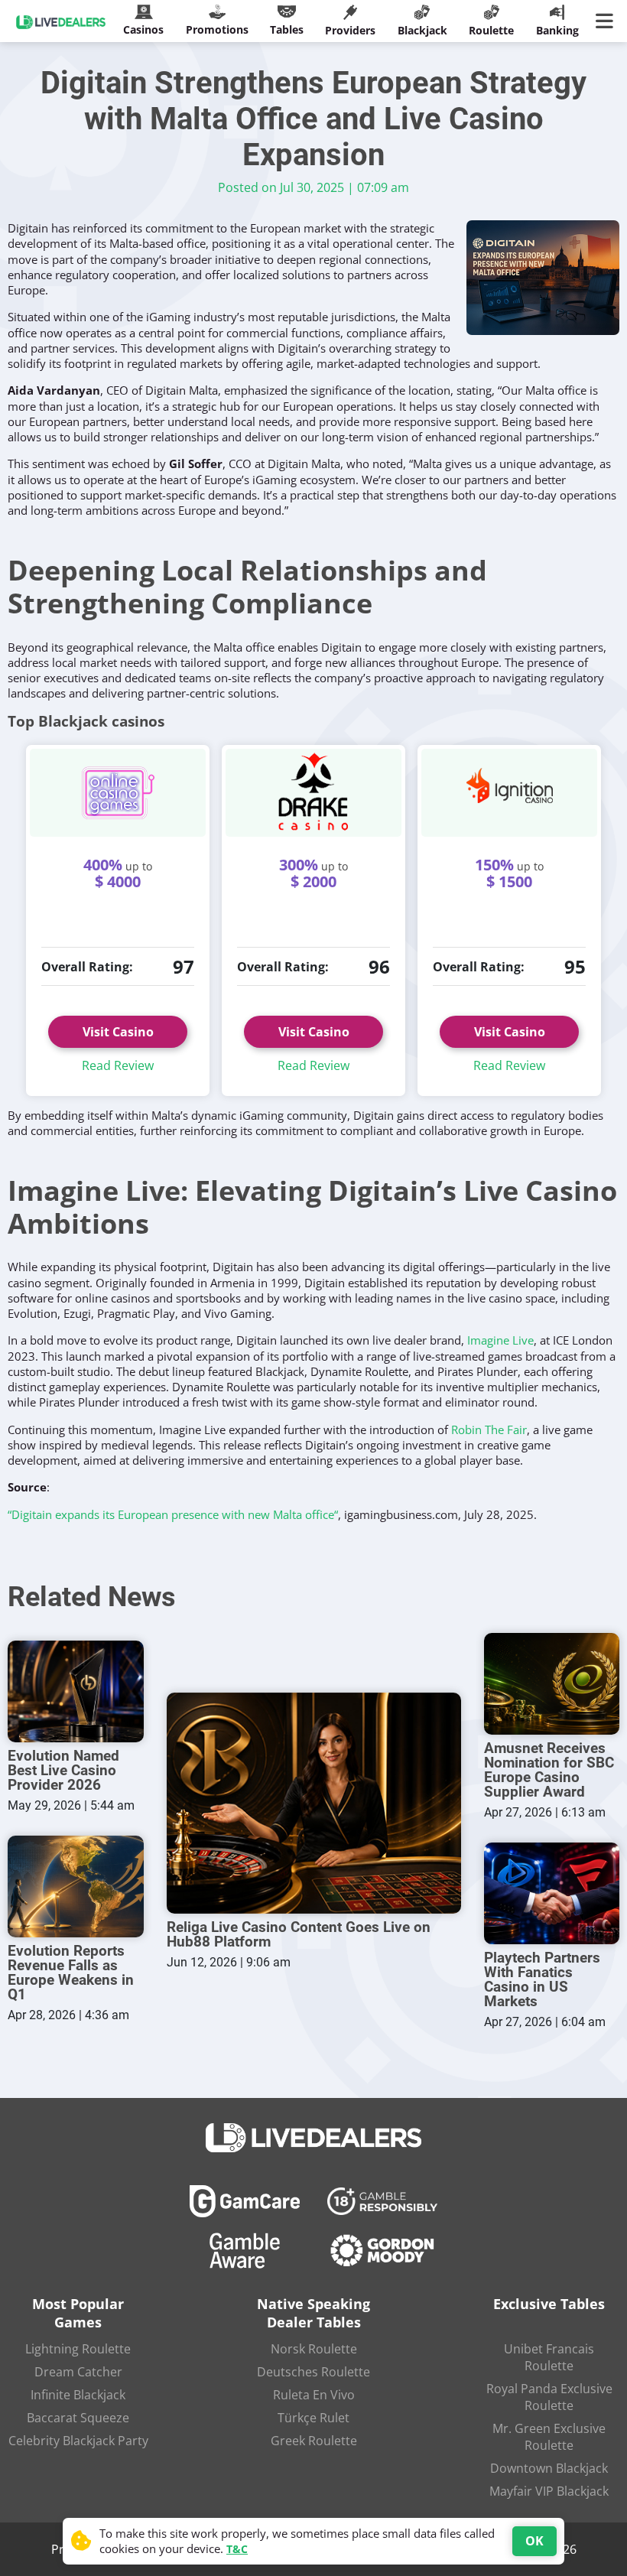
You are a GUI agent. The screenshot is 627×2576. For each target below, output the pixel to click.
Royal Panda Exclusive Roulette (549, 2397)
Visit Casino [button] (314, 1032)
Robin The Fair (489, 1429)
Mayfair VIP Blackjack (549, 2491)
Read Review (118, 1065)
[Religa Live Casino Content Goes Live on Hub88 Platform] (314, 1803)
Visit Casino (118, 1032)
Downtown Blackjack (549, 2468)
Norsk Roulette (314, 2349)
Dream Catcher (78, 2372)
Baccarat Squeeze (78, 2418)
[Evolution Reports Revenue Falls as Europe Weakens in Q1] (76, 1886)
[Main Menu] (608, 21)
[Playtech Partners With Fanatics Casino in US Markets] (552, 1893)
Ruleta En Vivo (314, 2395)
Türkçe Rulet (313, 2418)
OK (534, 2541)
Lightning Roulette (78, 2349)
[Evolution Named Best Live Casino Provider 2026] (76, 1691)
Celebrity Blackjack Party (78, 2441)
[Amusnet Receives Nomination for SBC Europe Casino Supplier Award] (552, 1684)
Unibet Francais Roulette (549, 2357)
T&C (237, 2549)
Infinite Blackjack (78, 2395)
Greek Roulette (314, 2441)
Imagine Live (500, 1340)
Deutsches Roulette (313, 2372)
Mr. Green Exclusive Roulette (549, 2437)
